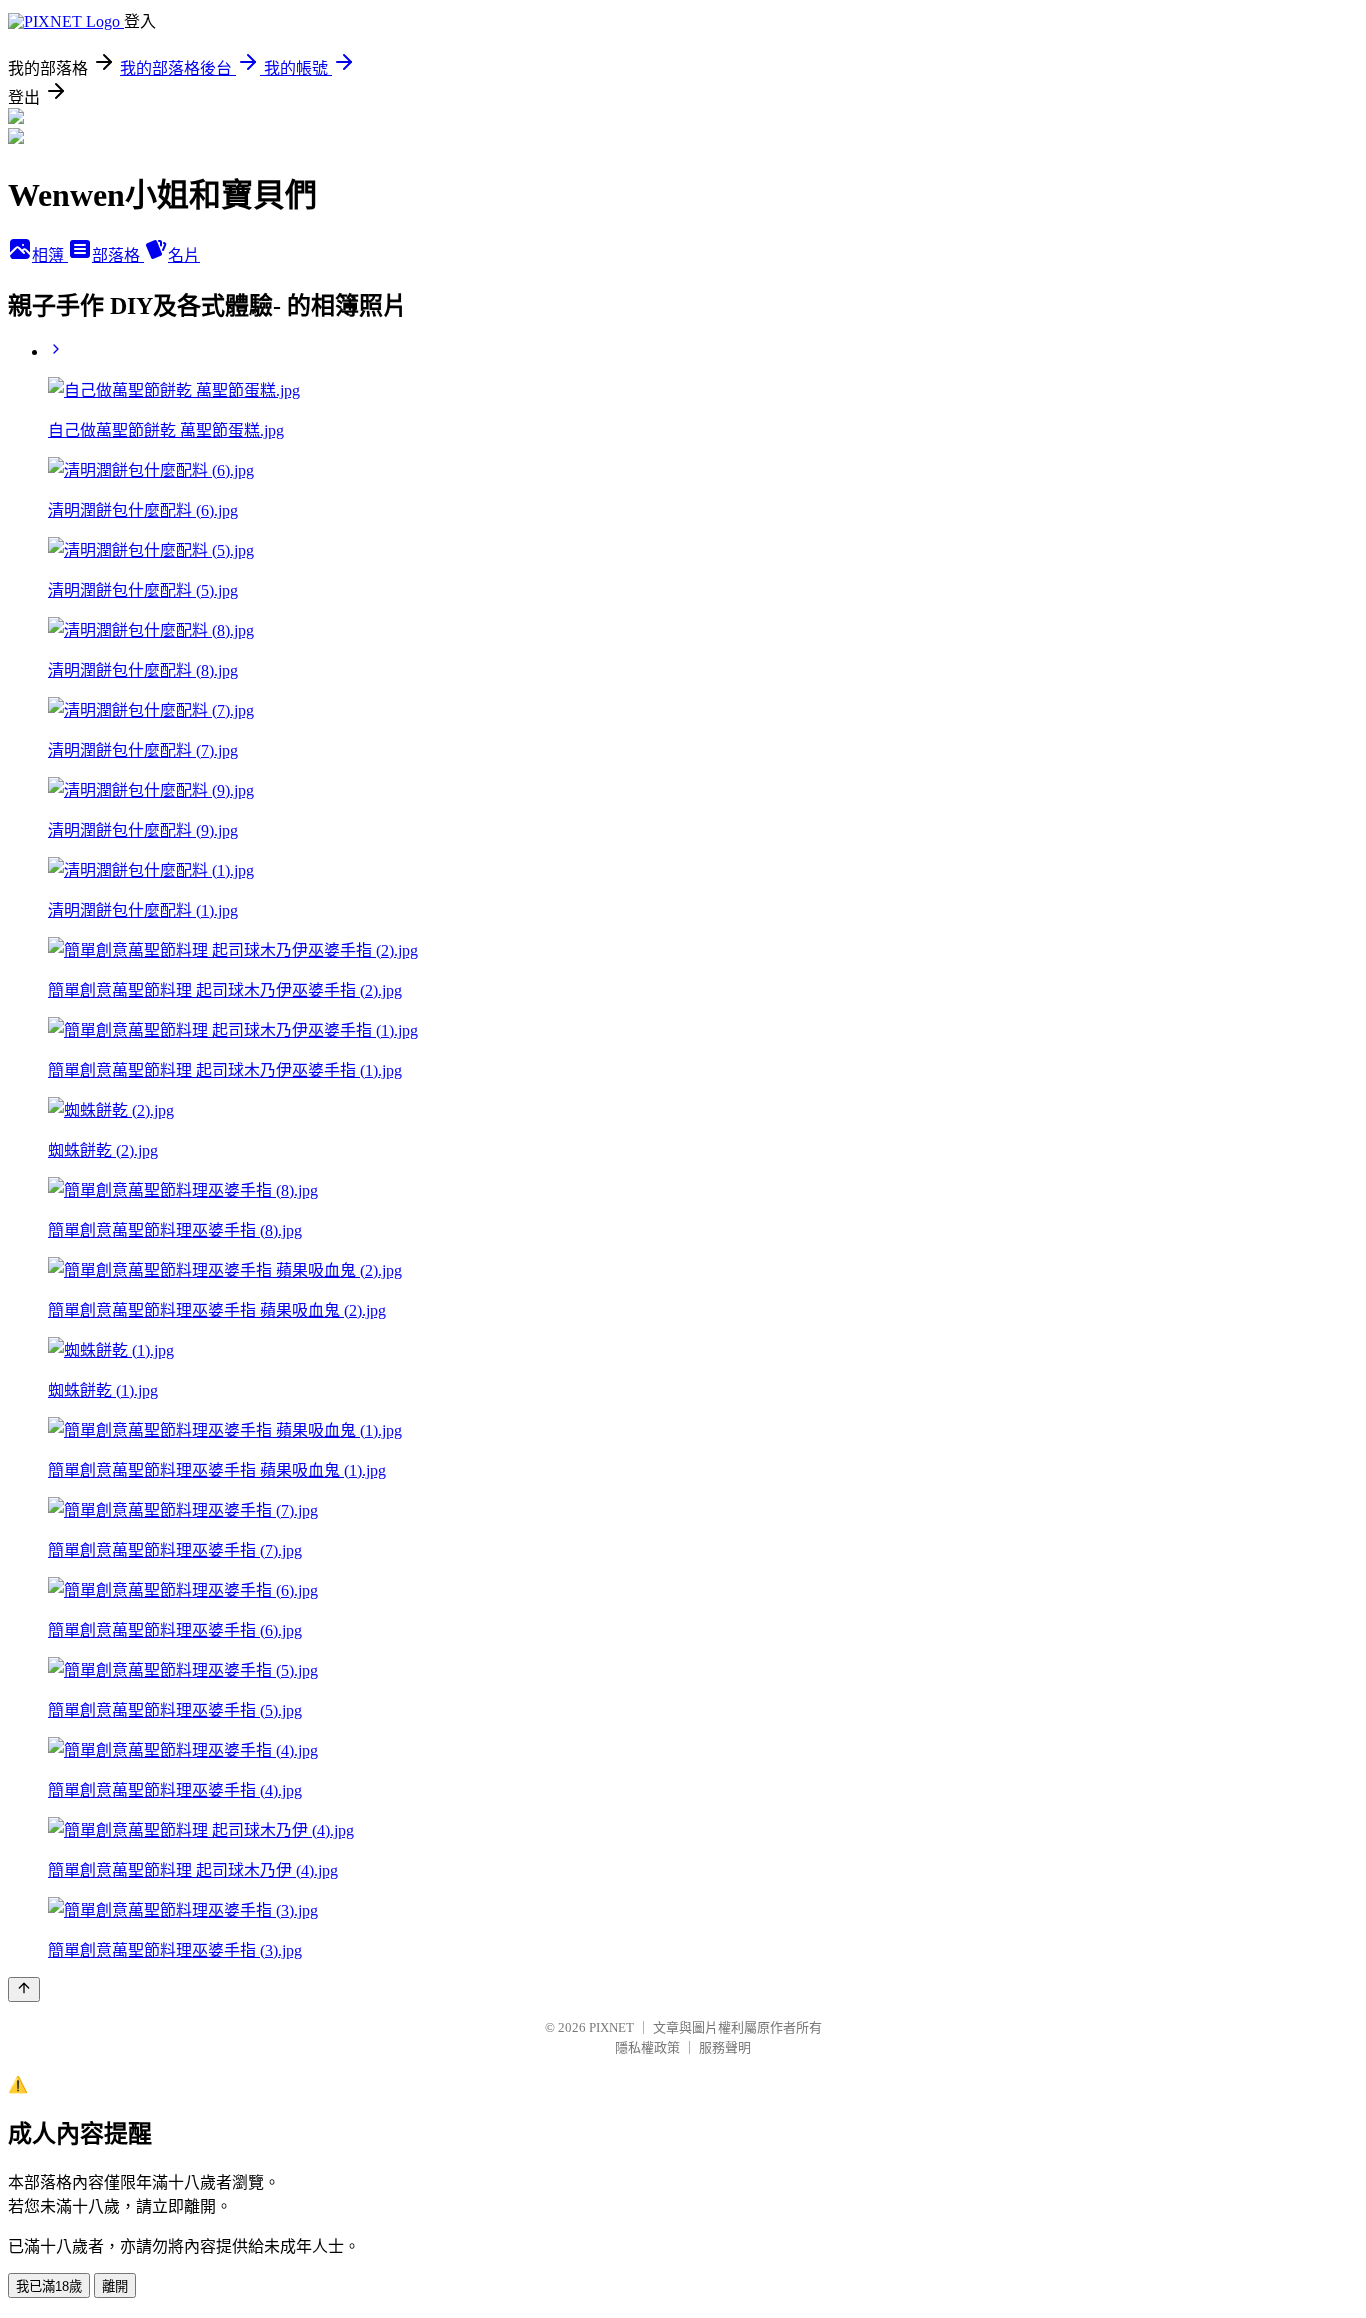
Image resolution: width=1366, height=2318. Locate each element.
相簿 (50, 255)
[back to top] (24, 1989)
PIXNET (611, 2027)
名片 (184, 255)
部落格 (118, 255)
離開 (115, 2286)
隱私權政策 (647, 2047)
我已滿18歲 (49, 2286)
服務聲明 (725, 2047)
